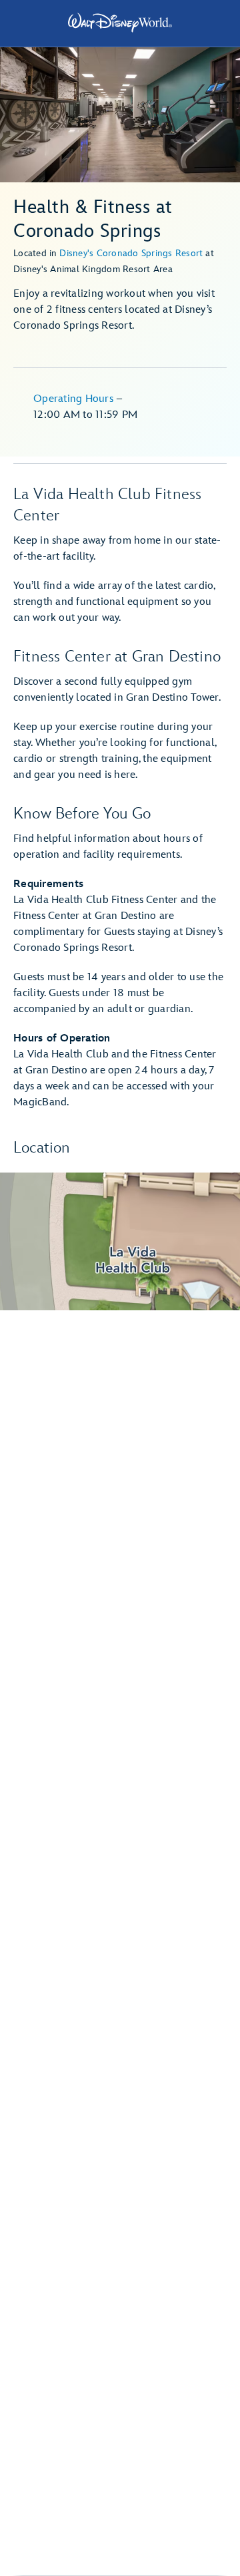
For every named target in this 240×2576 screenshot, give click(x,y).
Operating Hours (75, 399)
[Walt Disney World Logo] (120, 23)
